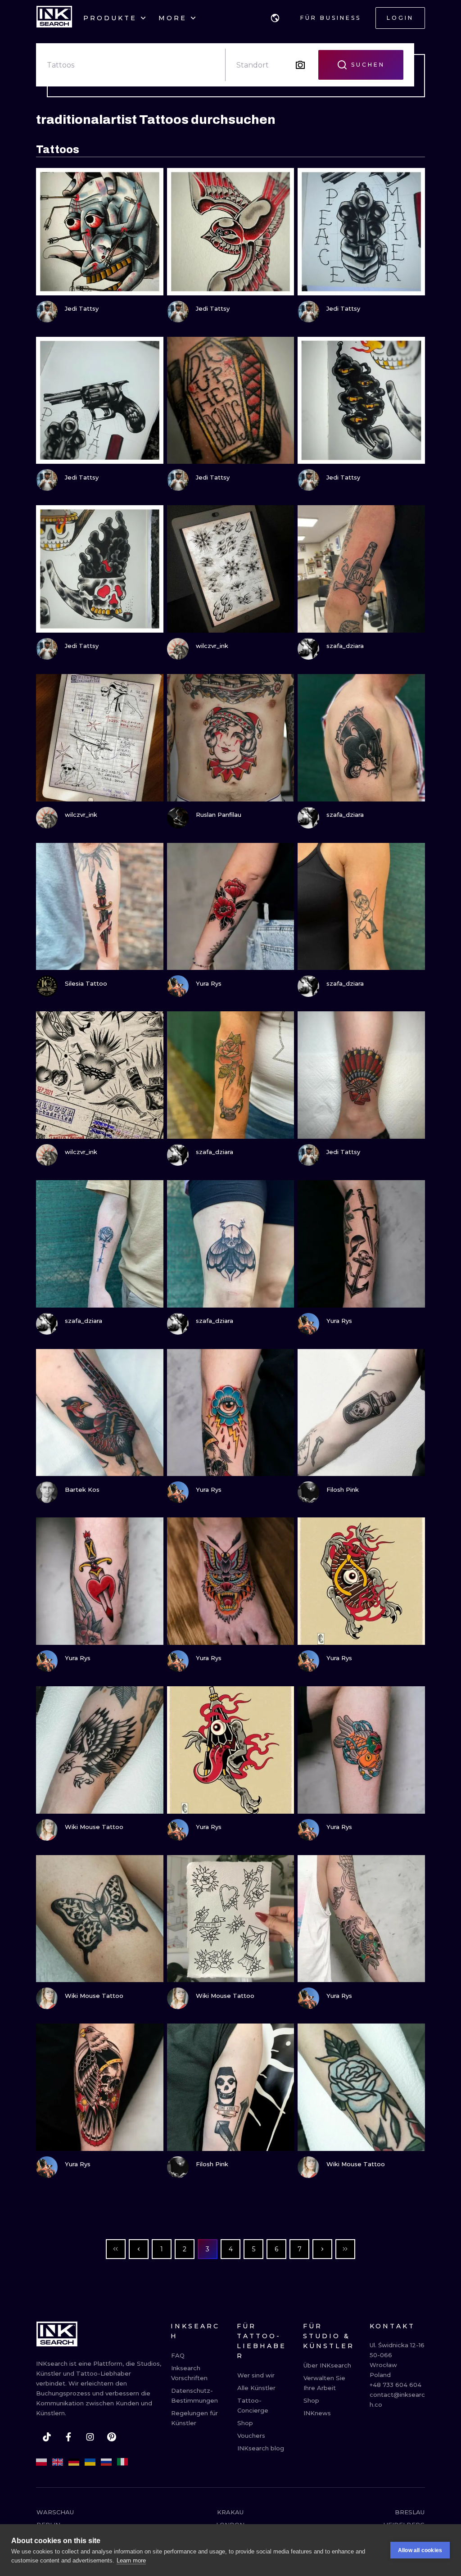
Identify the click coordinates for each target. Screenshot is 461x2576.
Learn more (131, 2560)
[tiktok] (47, 2437)
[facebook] (68, 2437)
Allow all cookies (420, 2550)
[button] (275, 18)
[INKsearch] (54, 18)
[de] (74, 2462)
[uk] (90, 2462)
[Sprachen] (275, 18)
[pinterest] (112, 2437)
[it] (122, 2462)
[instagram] (90, 2437)
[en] (58, 2462)
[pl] (41, 2462)
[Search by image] (300, 65)
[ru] (106, 2462)
